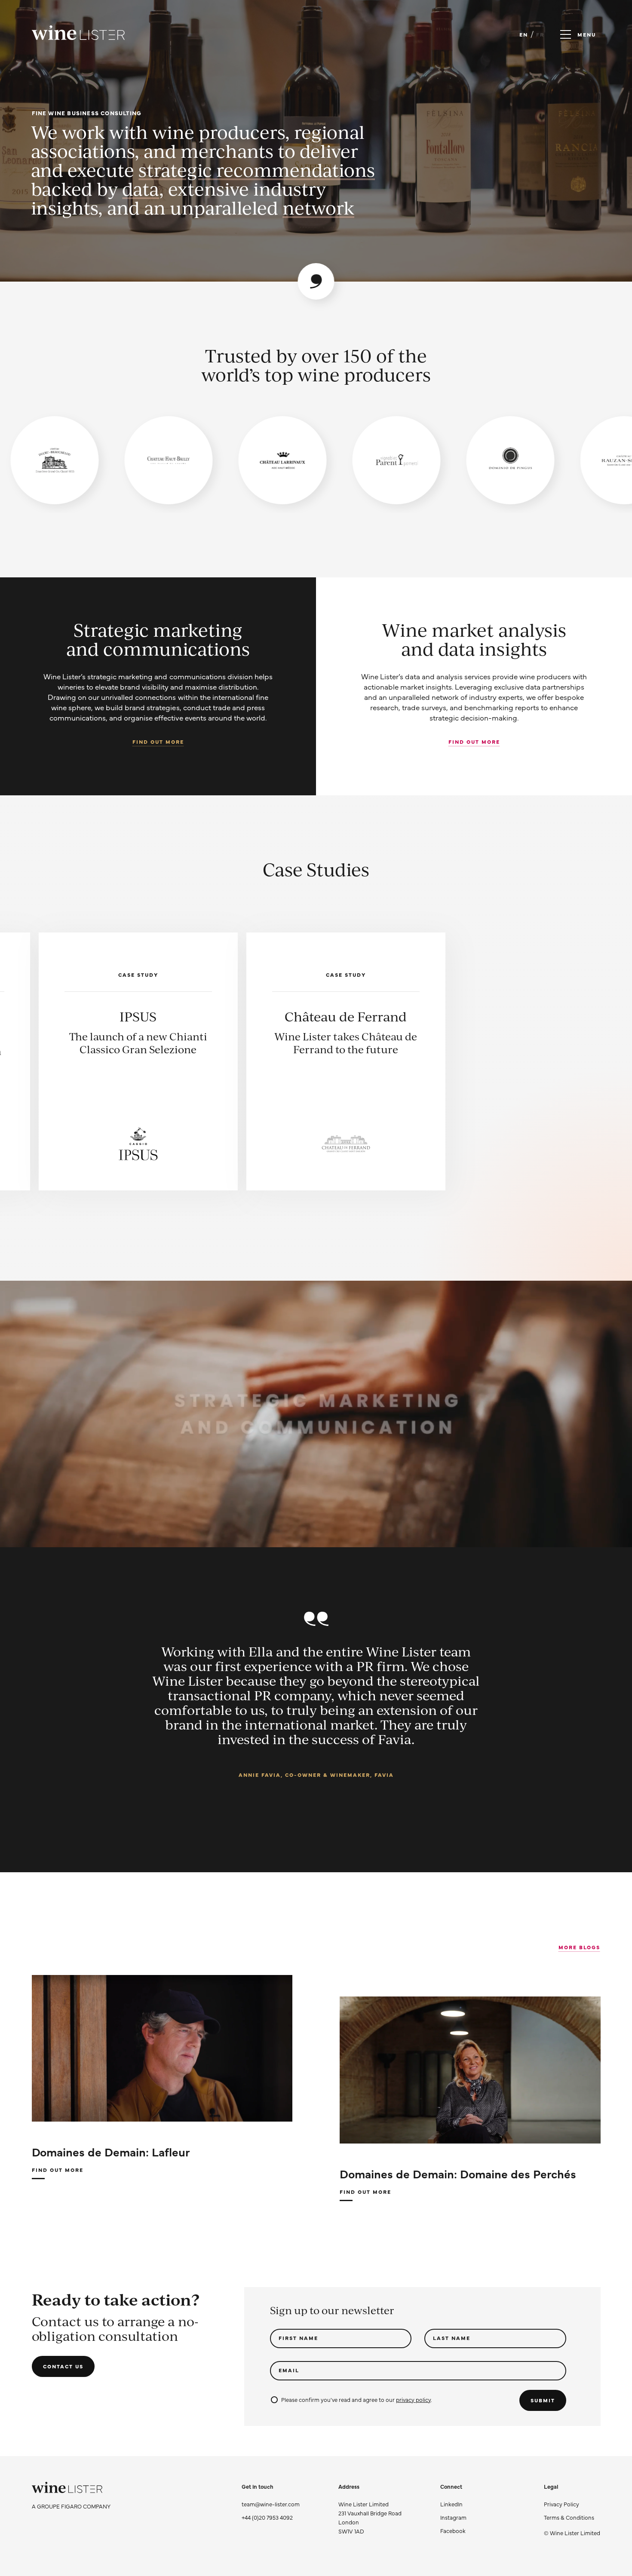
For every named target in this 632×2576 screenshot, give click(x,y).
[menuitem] (572, 2504)
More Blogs (579, 1947)
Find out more (158, 742)
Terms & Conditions (569, 2517)
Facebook (453, 2530)
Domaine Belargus (553, 1016)
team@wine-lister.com (271, 2504)
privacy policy (413, 2399)
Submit (543, 2400)
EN (524, 34)
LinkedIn (451, 2504)
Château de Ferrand (138, 1016)
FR (540, 34)
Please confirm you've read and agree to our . (357, 2399)
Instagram (453, 2517)
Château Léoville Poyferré (346, 1024)
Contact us (63, 2366)
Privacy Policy (561, 2504)
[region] (316, 460)
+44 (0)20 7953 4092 (267, 2517)
